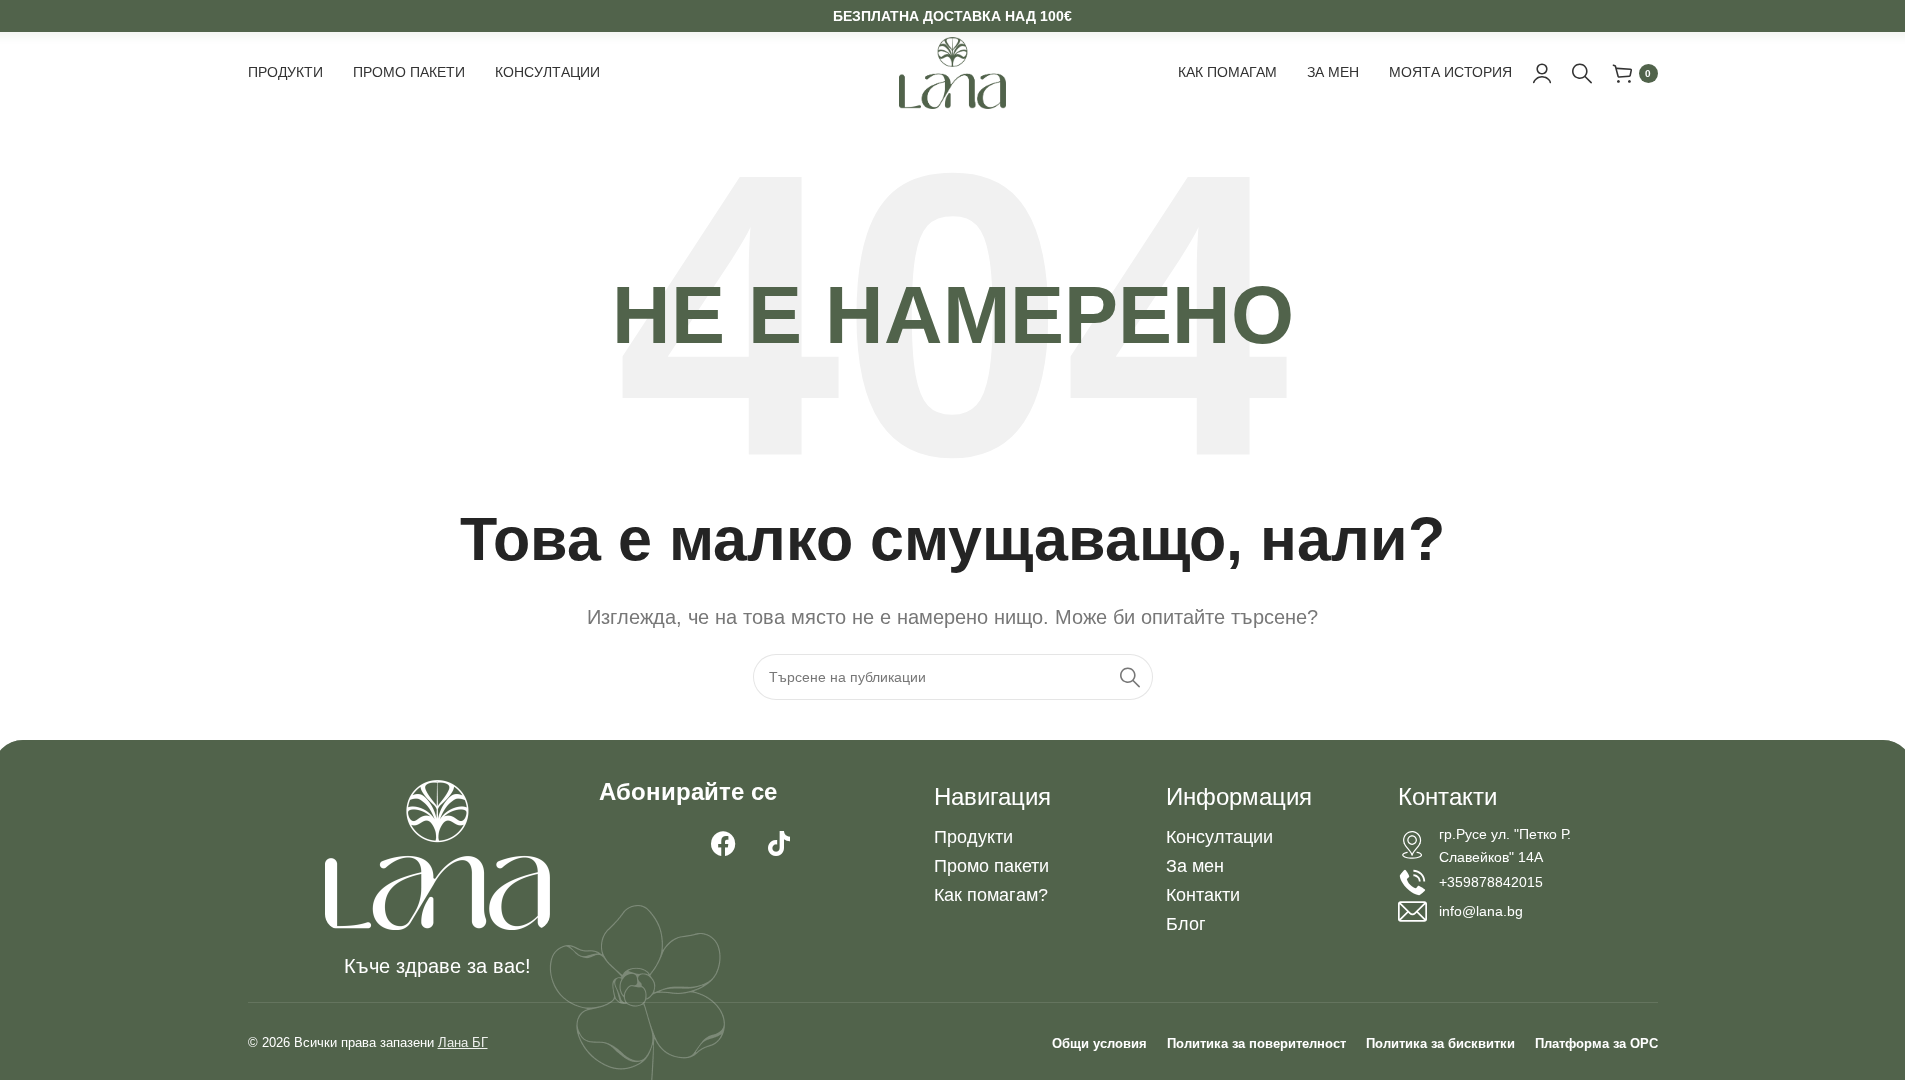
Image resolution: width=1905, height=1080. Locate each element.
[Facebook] (724, 844)
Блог (1186, 924)
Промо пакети (991, 866)
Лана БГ (463, 1042)
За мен (1195, 866)
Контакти (1203, 895)
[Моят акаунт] (1542, 73)
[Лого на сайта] (953, 72)
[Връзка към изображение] (437, 853)
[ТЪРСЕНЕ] (1130, 677)
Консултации (1219, 837)
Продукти (973, 837)
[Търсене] (1582, 73)
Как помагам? (991, 895)
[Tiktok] (779, 844)
